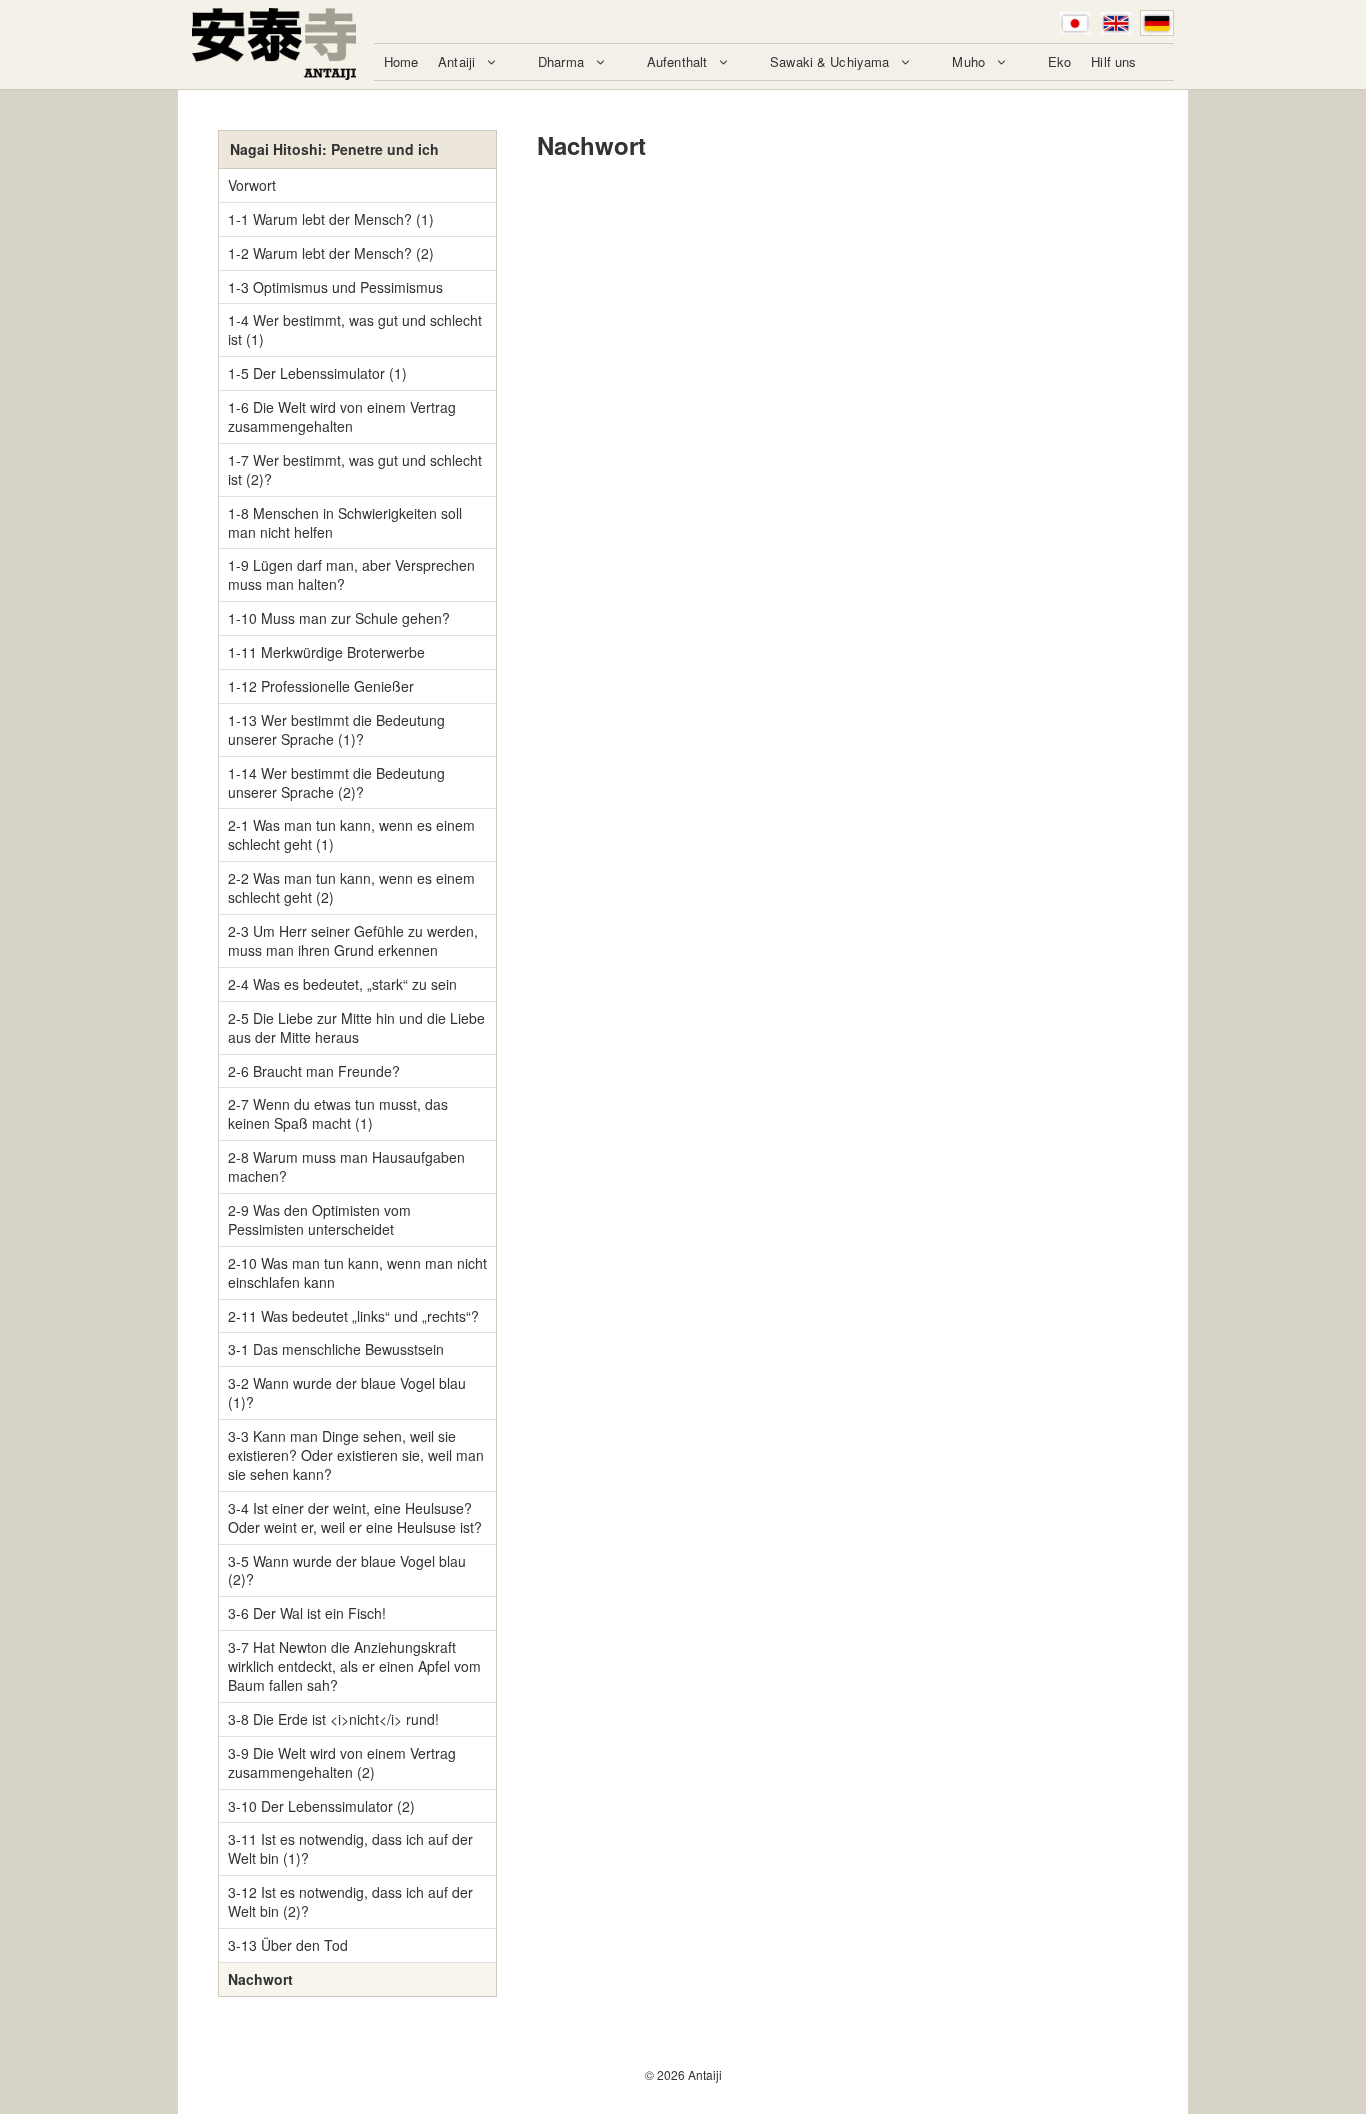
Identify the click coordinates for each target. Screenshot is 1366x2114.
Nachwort (260, 1979)
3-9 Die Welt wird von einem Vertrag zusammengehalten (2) (342, 1762)
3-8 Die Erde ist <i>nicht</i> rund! (333, 1719)
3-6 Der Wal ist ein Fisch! (307, 1613)
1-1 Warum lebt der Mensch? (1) (331, 219)
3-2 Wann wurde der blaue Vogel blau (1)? (347, 1392)
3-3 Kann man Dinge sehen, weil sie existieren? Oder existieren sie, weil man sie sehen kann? (356, 1455)
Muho (968, 61)
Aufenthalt (677, 61)
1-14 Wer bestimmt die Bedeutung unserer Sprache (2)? (336, 782)
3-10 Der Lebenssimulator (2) (321, 1806)
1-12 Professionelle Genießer (321, 686)
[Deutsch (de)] (1157, 23)
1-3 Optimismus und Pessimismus (335, 287)
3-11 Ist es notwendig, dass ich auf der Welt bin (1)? (350, 1848)
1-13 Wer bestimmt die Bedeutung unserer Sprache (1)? (336, 729)
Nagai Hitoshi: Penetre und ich (334, 149)
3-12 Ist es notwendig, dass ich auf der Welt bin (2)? (350, 1901)
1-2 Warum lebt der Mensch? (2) (331, 253)
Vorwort (252, 185)
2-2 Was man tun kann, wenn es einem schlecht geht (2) (351, 887)
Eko (1059, 61)
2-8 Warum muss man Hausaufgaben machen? (346, 1166)
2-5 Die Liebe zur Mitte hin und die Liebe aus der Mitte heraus (356, 1027)
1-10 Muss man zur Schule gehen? (339, 618)
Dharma (561, 61)
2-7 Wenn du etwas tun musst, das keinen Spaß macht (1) (338, 1113)
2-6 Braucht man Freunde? (314, 1071)
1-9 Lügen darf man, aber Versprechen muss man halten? (351, 574)
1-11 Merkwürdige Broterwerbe (326, 652)
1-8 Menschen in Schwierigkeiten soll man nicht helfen (345, 522)
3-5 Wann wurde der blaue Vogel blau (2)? (347, 1570)
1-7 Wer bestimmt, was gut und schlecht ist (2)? (355, 469)
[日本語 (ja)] (1075, 23)
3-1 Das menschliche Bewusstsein (336, 1349)
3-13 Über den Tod (288, 1945)
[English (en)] (1116, 23)
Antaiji (456, 61)
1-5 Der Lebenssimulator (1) (317, 373)
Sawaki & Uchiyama (829, 61)
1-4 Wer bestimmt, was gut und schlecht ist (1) (355, 329)
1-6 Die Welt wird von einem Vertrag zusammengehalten (342, 416)
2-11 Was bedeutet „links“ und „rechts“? (353, 1316)
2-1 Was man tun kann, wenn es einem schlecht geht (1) (351, 834)
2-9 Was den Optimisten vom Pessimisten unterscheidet (319, 1219)
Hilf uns (1113, 61)
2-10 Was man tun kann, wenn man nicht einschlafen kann (357, 1272)
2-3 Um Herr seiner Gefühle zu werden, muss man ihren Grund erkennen (353, 940)
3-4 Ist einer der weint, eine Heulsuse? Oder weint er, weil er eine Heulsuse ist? (355, 1517)
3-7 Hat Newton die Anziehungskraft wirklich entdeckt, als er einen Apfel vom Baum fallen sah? (354, 1666)
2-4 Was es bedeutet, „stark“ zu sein (342, 984)
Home (401, 61)
